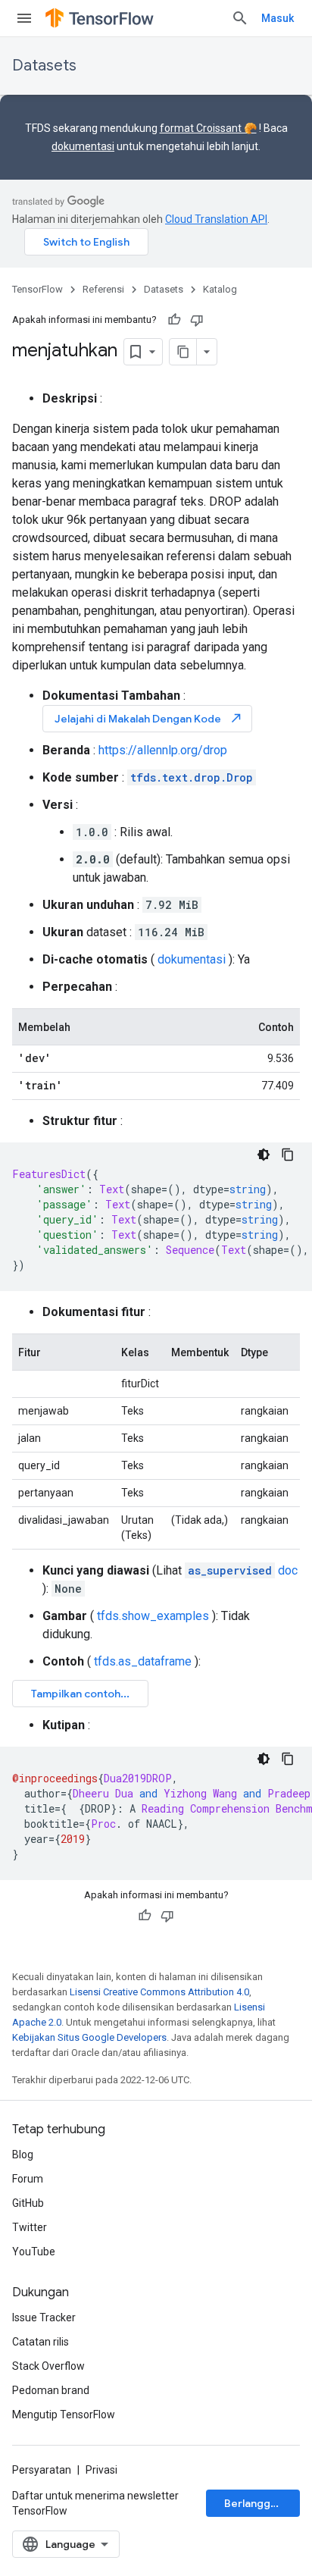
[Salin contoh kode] (288, 1155)
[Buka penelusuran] (240, 18)
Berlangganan (259, 2503)
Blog (23, 2155)
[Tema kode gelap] (264, 1155)
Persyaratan (42, 2470)
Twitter (30, 2227)
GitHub (28, 2203)
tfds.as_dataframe (143, 1661)
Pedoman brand (51, 2390)
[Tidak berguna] (197, 320)
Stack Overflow (48, 2366)
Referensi (103, 289)
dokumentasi (83, 146)
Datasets (44, 66)
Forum (28, 2179)
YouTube (34, 2252)
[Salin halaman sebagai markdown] (183, 352)
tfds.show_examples (153, 1616)
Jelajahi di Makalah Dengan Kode (149, 718)
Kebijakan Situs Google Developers (89, 2037)
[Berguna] (174, 320)
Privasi (101, 2470)
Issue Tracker (44, 2317)
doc (243, 1570)
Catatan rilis (41, 2342)
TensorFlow (37, 289)
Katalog (220, 289)
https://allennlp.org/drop (163, 750)
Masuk (278, 18)
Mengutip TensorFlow (64, 2415)
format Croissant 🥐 (208, 128)
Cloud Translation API (216, 219)
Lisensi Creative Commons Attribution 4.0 (159, 1992)
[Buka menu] (24, 18)
